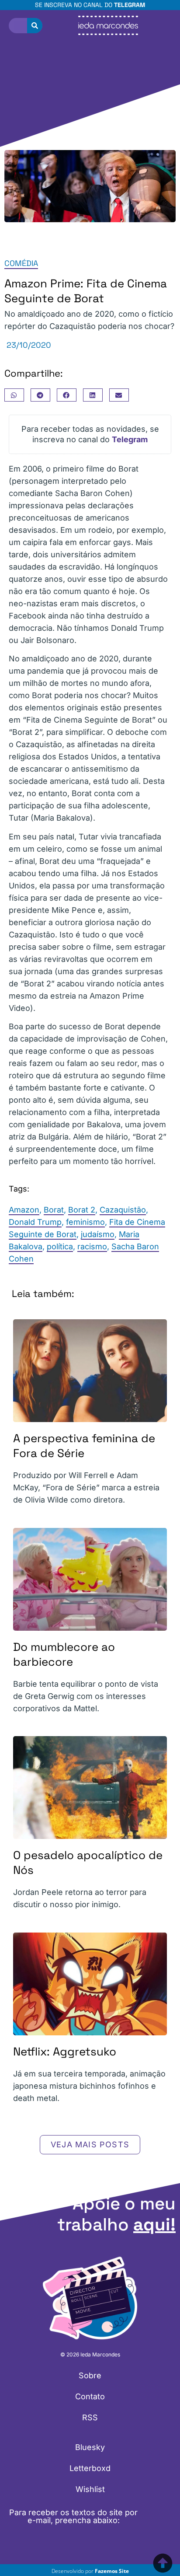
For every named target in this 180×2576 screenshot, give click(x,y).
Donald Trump (35, 1222)
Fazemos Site (112, 2571)
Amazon (24, 1210)
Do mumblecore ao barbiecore (64, 1654)
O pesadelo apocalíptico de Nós (88, 1863)
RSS (90, 2417)
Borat (54, 1210)
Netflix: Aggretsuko (65, 2052)
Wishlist (90, 2489)
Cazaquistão (123, 1210)
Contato (90, 2396)
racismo (92, 1246)
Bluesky (90, 2447)
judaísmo (98, 1234)
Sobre (90, 2375)
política (60, 1246)
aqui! (154, 2225)
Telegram (130, 5)
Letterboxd (90, 2468)
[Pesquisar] (35, 26)
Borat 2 (82, 1210)
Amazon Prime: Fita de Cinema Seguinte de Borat (86, 291)
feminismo (85, 1222)
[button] (14, 395)
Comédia (21, 263)
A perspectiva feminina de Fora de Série (84, 1446)
